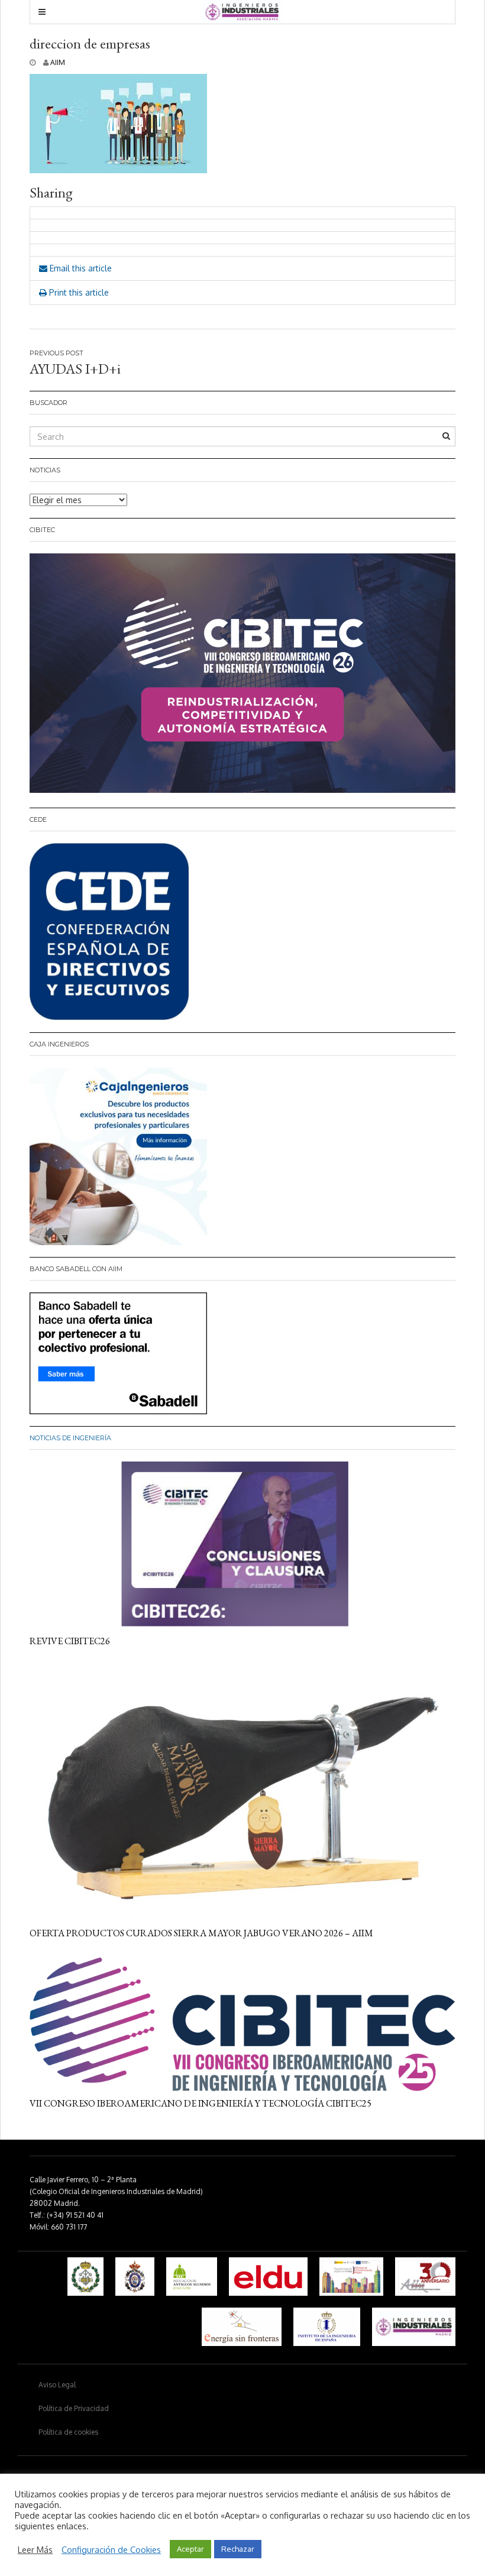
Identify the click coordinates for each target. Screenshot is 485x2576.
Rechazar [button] (238, 2549)
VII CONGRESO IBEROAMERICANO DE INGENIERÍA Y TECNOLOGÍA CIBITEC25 (201, 2103)
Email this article (80, 268)
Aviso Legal (57, 2385)
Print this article (78, 292)
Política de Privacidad (74, 2408)
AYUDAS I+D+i (75, 369)
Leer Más (35, 2549)
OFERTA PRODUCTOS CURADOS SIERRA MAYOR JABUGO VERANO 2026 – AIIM (201, 1933)
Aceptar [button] (190, 2549)
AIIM (58, 62)
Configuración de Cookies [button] (111, 2549)
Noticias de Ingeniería (70, 1438)
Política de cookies (68, 2432)
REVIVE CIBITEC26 (70, 1641)
